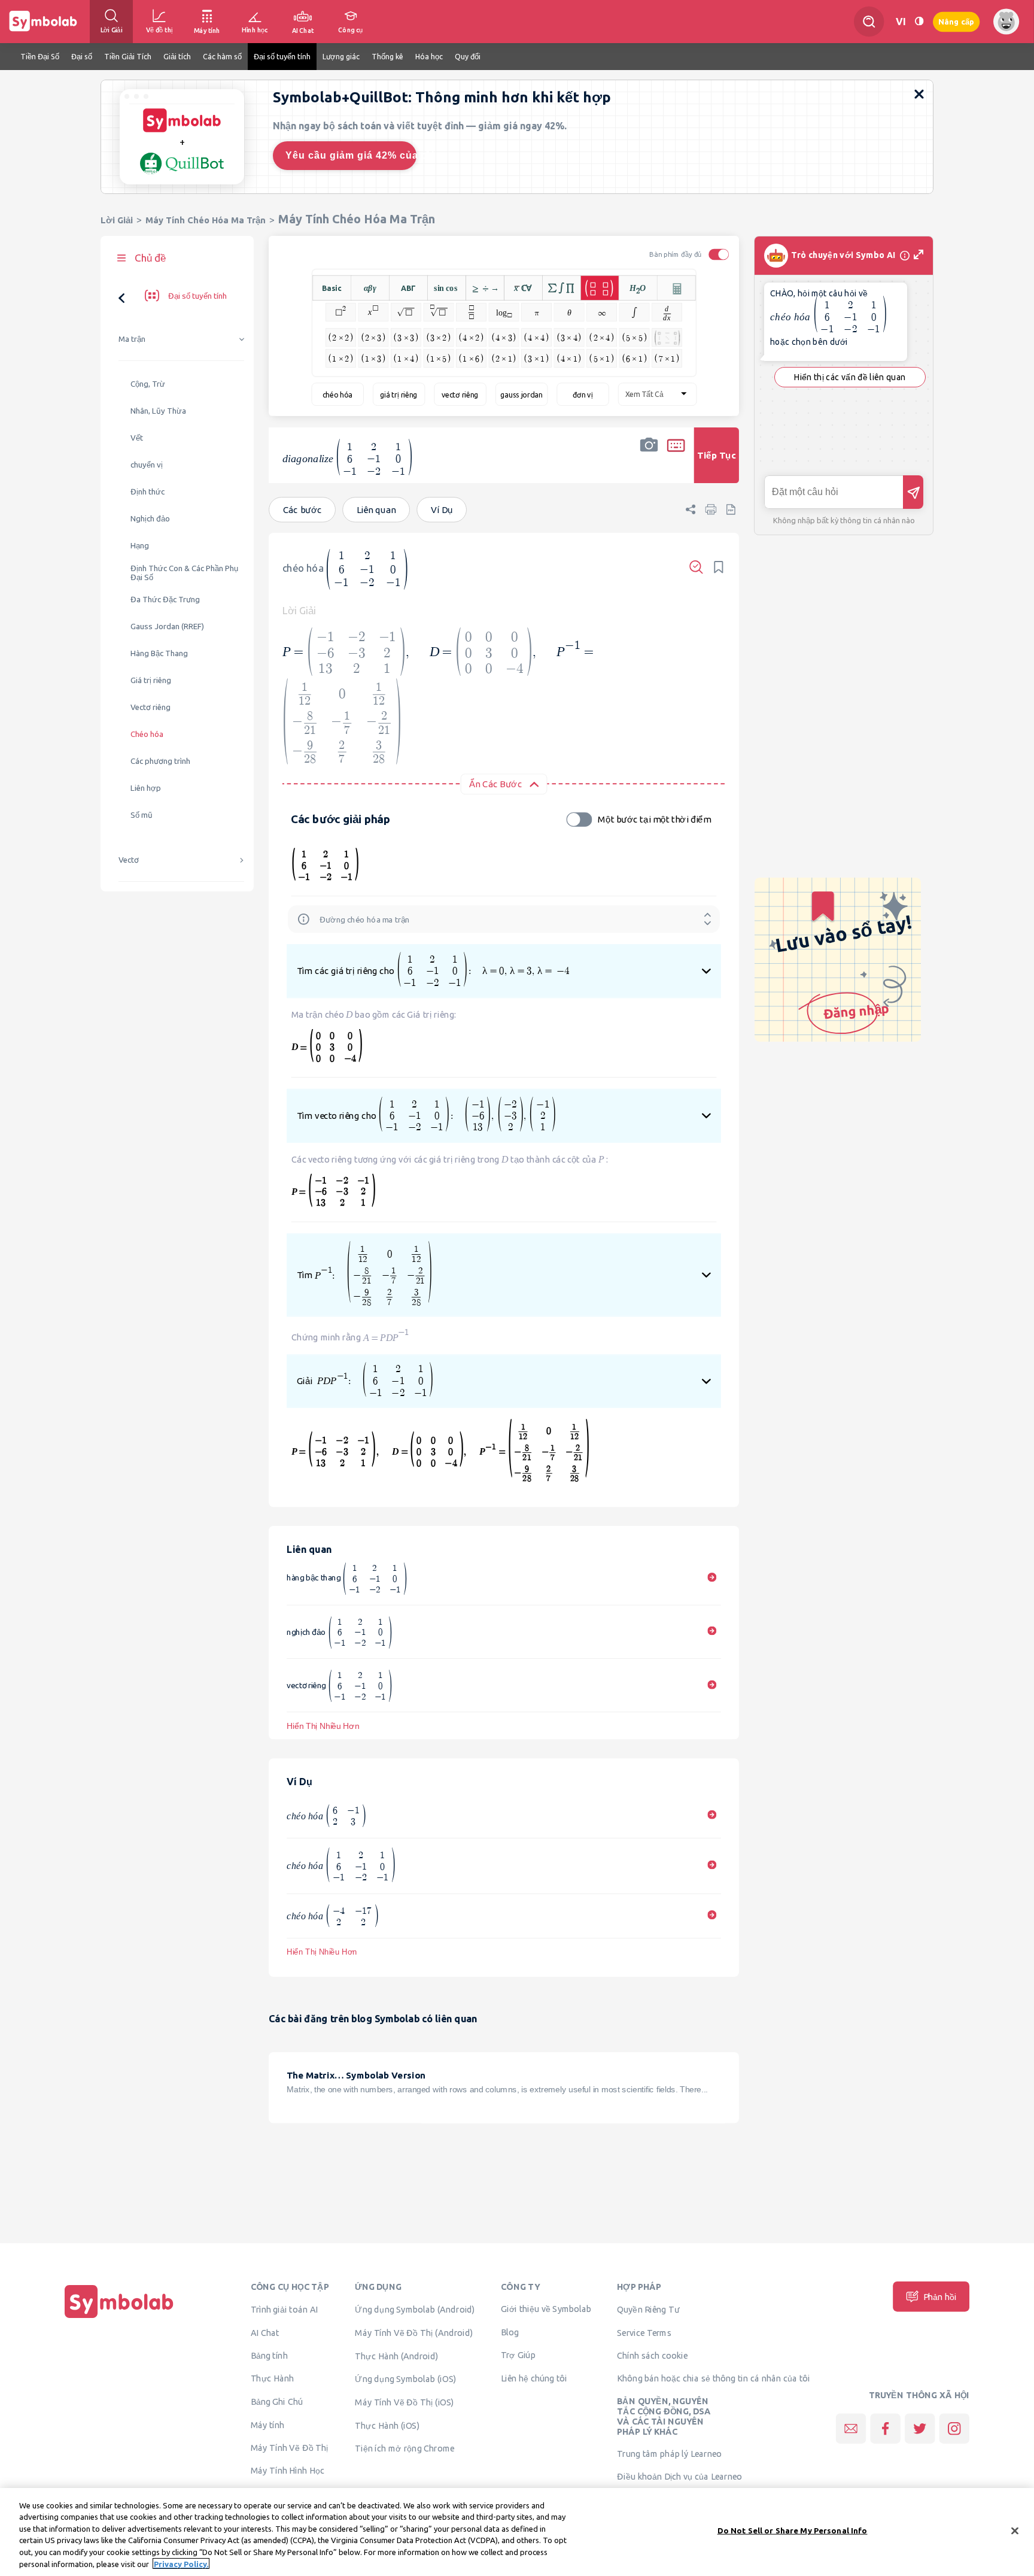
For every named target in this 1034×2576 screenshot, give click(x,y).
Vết (137, 438)
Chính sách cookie (652, 2355)
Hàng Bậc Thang (159, 653)
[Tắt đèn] (919, 21)
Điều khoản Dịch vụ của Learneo (679, 2476)
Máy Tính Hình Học (288, 2470)
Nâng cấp (956, 21)
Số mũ (142, 815)
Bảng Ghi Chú (277, 2401)
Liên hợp (146, 788)
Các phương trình (160, 761)
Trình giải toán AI (285, 2309)
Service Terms (644, 2332)
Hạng (140, 546)
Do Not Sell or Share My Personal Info (793, 2531)
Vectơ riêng (150, 707)
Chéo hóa (147, 734)
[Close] (1015, 2531)
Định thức (148, 492)
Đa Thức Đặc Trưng (165, 600)
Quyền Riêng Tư (648, 2309)
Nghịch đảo (150, 519)
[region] (517, 2532)
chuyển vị (147, 465)
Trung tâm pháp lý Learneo (669, 2454)
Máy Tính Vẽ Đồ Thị (290, 2447)
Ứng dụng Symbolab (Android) (415, 2309)
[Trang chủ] (119, 2318)
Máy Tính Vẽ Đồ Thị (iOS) (405, 2402)
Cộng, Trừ (148, 384)
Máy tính (268, 2425)
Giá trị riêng (151, 680)
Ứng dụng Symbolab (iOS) (405, 2378)
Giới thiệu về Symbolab (546, 2308)
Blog (510, 2332)
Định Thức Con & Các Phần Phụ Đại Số (184, 573)
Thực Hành (273, 2378)
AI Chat (265, 2332)
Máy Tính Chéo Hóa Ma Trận (206, 220)
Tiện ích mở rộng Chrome (405, 2448)
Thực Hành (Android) (397, 2356)
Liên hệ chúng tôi (534, 2378)
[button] (649, 463)
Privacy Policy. (181, 2563)
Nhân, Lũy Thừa (158, 411)
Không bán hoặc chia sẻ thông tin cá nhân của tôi (713, 2378)
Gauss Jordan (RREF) (167, 626)
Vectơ (129, 860)
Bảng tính (269, 2355)
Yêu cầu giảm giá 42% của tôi (351, 155)
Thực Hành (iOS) (387, 2425)
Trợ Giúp (518, 2354)
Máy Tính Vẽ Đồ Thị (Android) (414, 2332)
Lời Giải (117, 220)
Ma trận (132, 339)
